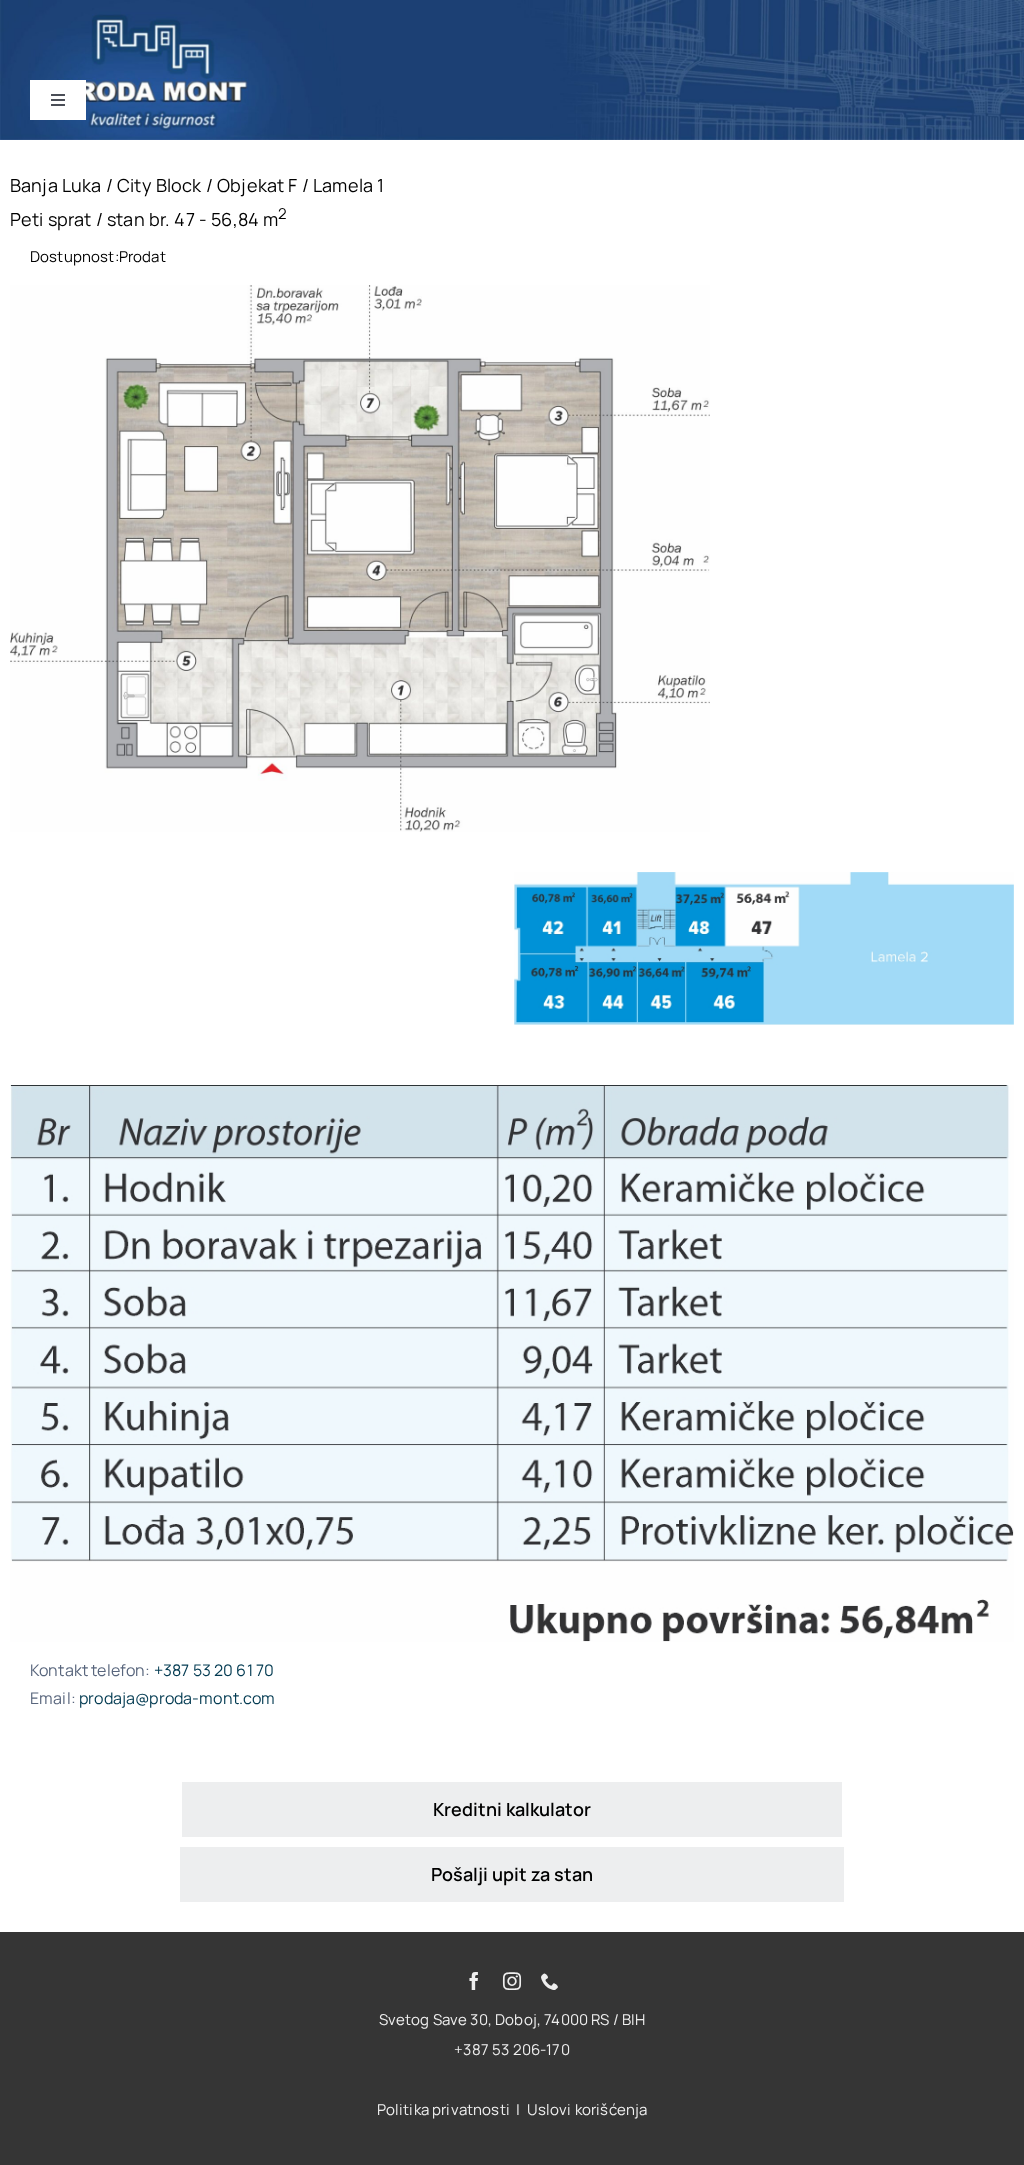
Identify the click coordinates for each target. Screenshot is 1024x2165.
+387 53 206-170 (511, 2049)
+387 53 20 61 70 (214, 1670)
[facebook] (474, 1981)
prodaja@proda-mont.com (177, 1698)
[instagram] (512, 1981)
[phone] (550, 1981)
